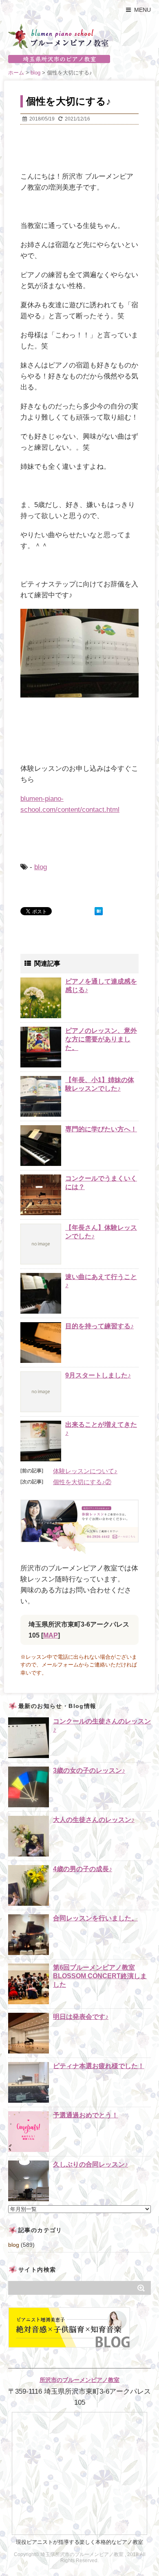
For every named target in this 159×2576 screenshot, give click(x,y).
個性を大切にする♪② (82, 1482)
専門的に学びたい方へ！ (101, 1129)
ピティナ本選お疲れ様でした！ (99, 2066)
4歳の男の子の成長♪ (83, 1869)
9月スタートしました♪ (98, 1375)
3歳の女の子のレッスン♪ (89, 1770)
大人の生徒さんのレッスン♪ (94, 1820)
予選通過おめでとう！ (86, 2115)
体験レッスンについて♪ (85, 1471)
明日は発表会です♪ (81, 2017)
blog (41, 867)
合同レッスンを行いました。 (95, 1918)
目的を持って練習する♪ (99, 1326)
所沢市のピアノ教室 (79, 59)
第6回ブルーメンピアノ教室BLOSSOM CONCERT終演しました (100, 1976)
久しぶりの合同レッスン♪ (91, 2164)
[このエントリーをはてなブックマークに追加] (99, 911)
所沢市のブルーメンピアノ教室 (79, 2380)
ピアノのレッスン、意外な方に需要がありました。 (101, 1039)
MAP (51, 1635)
